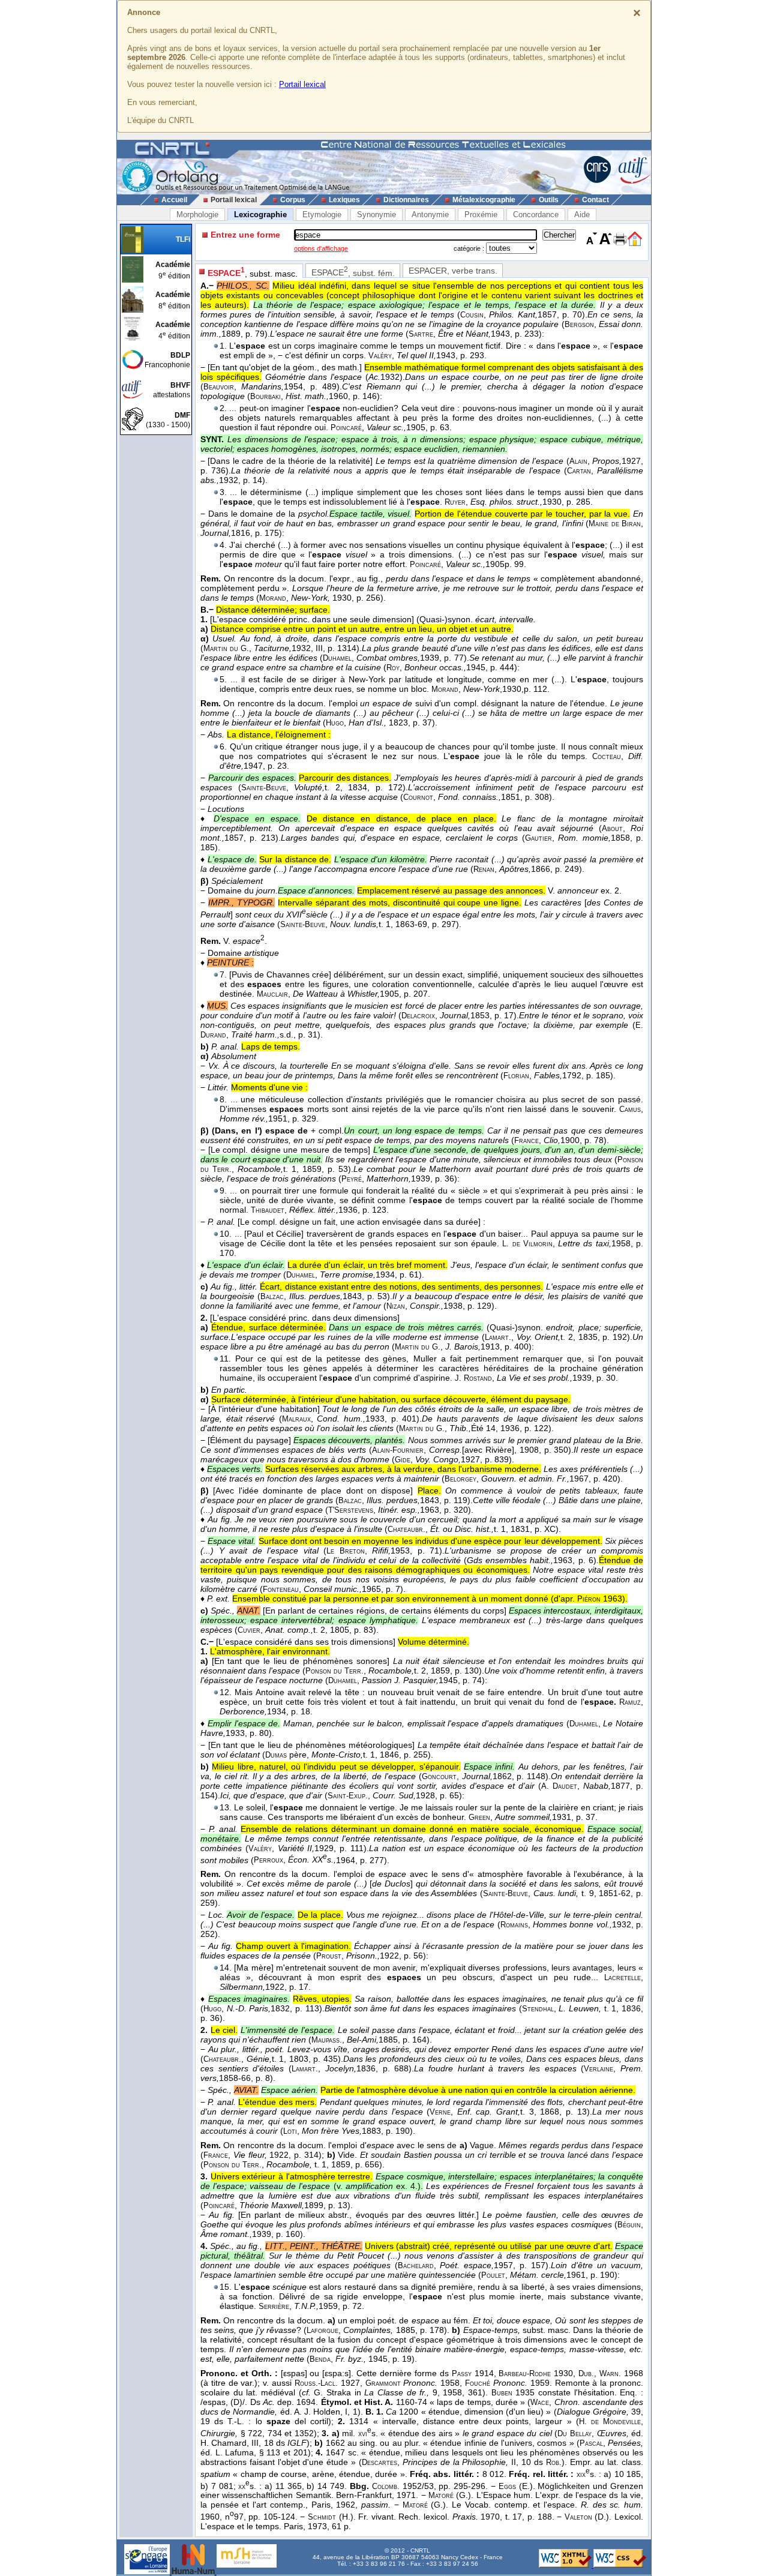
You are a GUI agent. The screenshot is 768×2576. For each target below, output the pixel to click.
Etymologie (322, 215)
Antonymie (430, 215)
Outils (549, 200)
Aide (582, 215)
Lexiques (344, 200)
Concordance (536, 215)
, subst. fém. (353, 272)
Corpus (293, 200)
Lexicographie (260, 215)
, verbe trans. (453, 271)
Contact (595, 200)
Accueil (174, 200)
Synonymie (376, 215)
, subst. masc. (253, 272)
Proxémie (481, 215)
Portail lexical (302, 84)
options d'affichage (321, 248)
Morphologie (197, 215)
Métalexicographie (484, 200)
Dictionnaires (406, 200)
